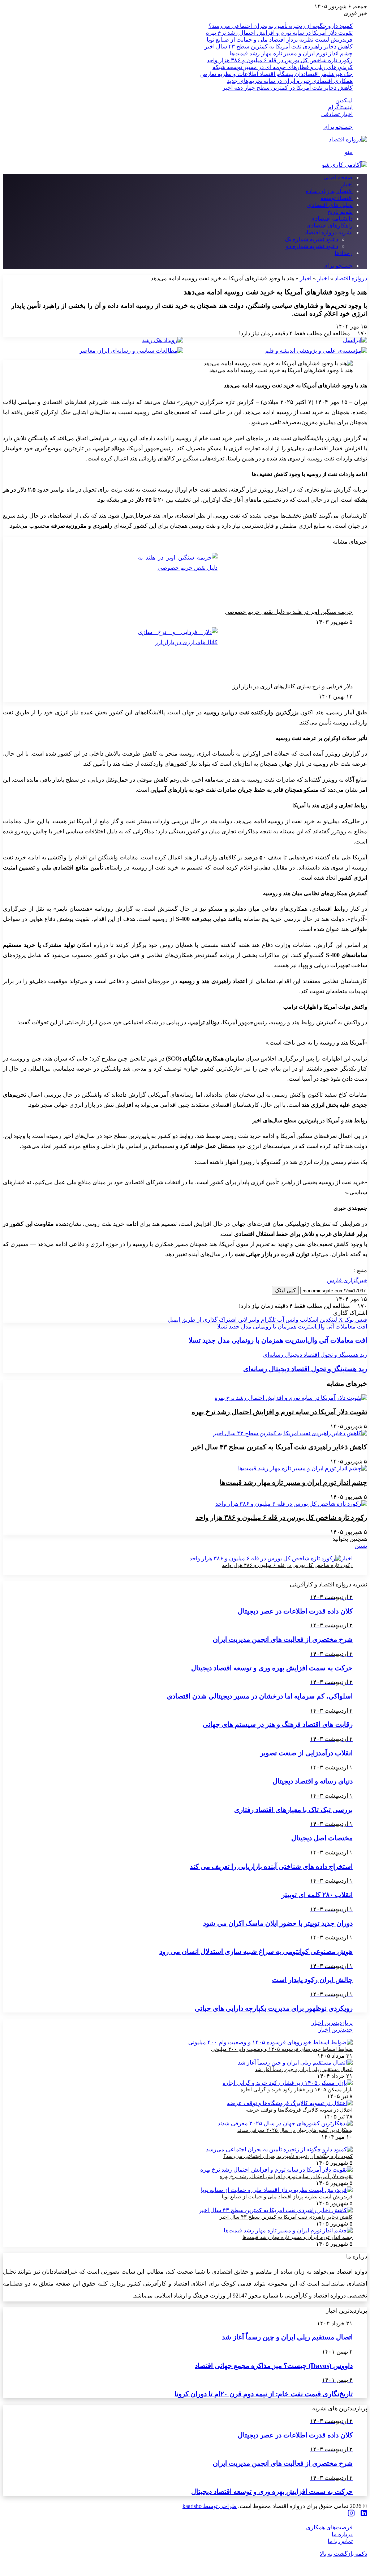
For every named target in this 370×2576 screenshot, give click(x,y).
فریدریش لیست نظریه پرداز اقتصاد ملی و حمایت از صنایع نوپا (280, 40)
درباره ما (342, 2534)
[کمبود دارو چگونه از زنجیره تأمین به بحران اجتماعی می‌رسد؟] (279, 2149)
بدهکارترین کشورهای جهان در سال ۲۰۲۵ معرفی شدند (295, 2130)
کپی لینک (285, 1290)
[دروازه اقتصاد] (348, 139)
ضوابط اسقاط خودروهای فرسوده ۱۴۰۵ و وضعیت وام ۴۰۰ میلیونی (282, 2049)
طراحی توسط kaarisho (210, 2506)
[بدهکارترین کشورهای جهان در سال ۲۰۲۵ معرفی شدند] (285, 2123)
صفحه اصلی (338, 177)
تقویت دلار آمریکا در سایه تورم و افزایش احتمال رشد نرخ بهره (279, 33)
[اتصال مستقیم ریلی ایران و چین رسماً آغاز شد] (295, 2063)
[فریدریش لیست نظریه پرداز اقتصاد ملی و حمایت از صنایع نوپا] (277, 2190)
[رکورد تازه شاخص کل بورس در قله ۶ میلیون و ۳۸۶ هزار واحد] (291, 1504)
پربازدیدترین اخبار (332, 2023)
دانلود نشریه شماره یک (311, 239)
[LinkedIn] (364, 2514)
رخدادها (344, 253)
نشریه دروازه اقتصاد (328, 232)
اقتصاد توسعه (337, 198)
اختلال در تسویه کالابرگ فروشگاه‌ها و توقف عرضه (299, 2110)
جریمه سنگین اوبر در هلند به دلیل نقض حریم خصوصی (289, 612)
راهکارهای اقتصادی (330, 226)
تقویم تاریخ (340, 212)
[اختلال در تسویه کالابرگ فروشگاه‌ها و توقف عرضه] (290, 2103)
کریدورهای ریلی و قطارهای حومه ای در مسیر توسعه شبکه (283, 67)
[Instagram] (351, 2514)
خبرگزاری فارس (347, 1280)
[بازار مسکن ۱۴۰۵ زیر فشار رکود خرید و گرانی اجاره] (288, 2083)
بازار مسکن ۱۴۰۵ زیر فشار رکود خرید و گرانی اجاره (297, 2090)
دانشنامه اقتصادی (332, 219)
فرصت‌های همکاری (329, 2527)
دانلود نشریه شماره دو (312, 246)
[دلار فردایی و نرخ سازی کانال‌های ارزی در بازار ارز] (178, 654)
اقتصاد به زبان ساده (329, 191)
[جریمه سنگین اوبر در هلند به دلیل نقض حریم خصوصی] (178, 580)
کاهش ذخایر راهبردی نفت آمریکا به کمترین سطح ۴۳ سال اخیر (279, 46)
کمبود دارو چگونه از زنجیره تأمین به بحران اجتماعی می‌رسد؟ (281, 26)
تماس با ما (340, 2541)
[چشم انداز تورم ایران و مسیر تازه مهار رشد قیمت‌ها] (303, 1468)
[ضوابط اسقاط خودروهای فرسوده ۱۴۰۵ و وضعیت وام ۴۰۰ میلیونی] (270, 2042)
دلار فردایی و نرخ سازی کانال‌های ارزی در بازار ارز (293, 686)
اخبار (347, 184)
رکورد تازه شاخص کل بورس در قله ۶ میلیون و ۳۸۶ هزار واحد (280, 60)
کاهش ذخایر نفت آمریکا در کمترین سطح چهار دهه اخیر (288, 88)
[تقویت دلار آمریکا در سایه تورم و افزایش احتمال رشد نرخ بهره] (291, 1398)
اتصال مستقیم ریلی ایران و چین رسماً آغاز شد (304, 2069)
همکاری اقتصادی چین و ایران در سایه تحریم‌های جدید (290, 81)
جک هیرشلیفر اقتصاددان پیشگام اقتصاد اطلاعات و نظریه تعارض (276, 74)
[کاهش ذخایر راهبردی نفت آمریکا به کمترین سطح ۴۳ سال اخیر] (290, 1433)
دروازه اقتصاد (351, 278)
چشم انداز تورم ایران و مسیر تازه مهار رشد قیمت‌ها (291, 53)
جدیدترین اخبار (335, 2030)
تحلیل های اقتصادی (330, 205)
